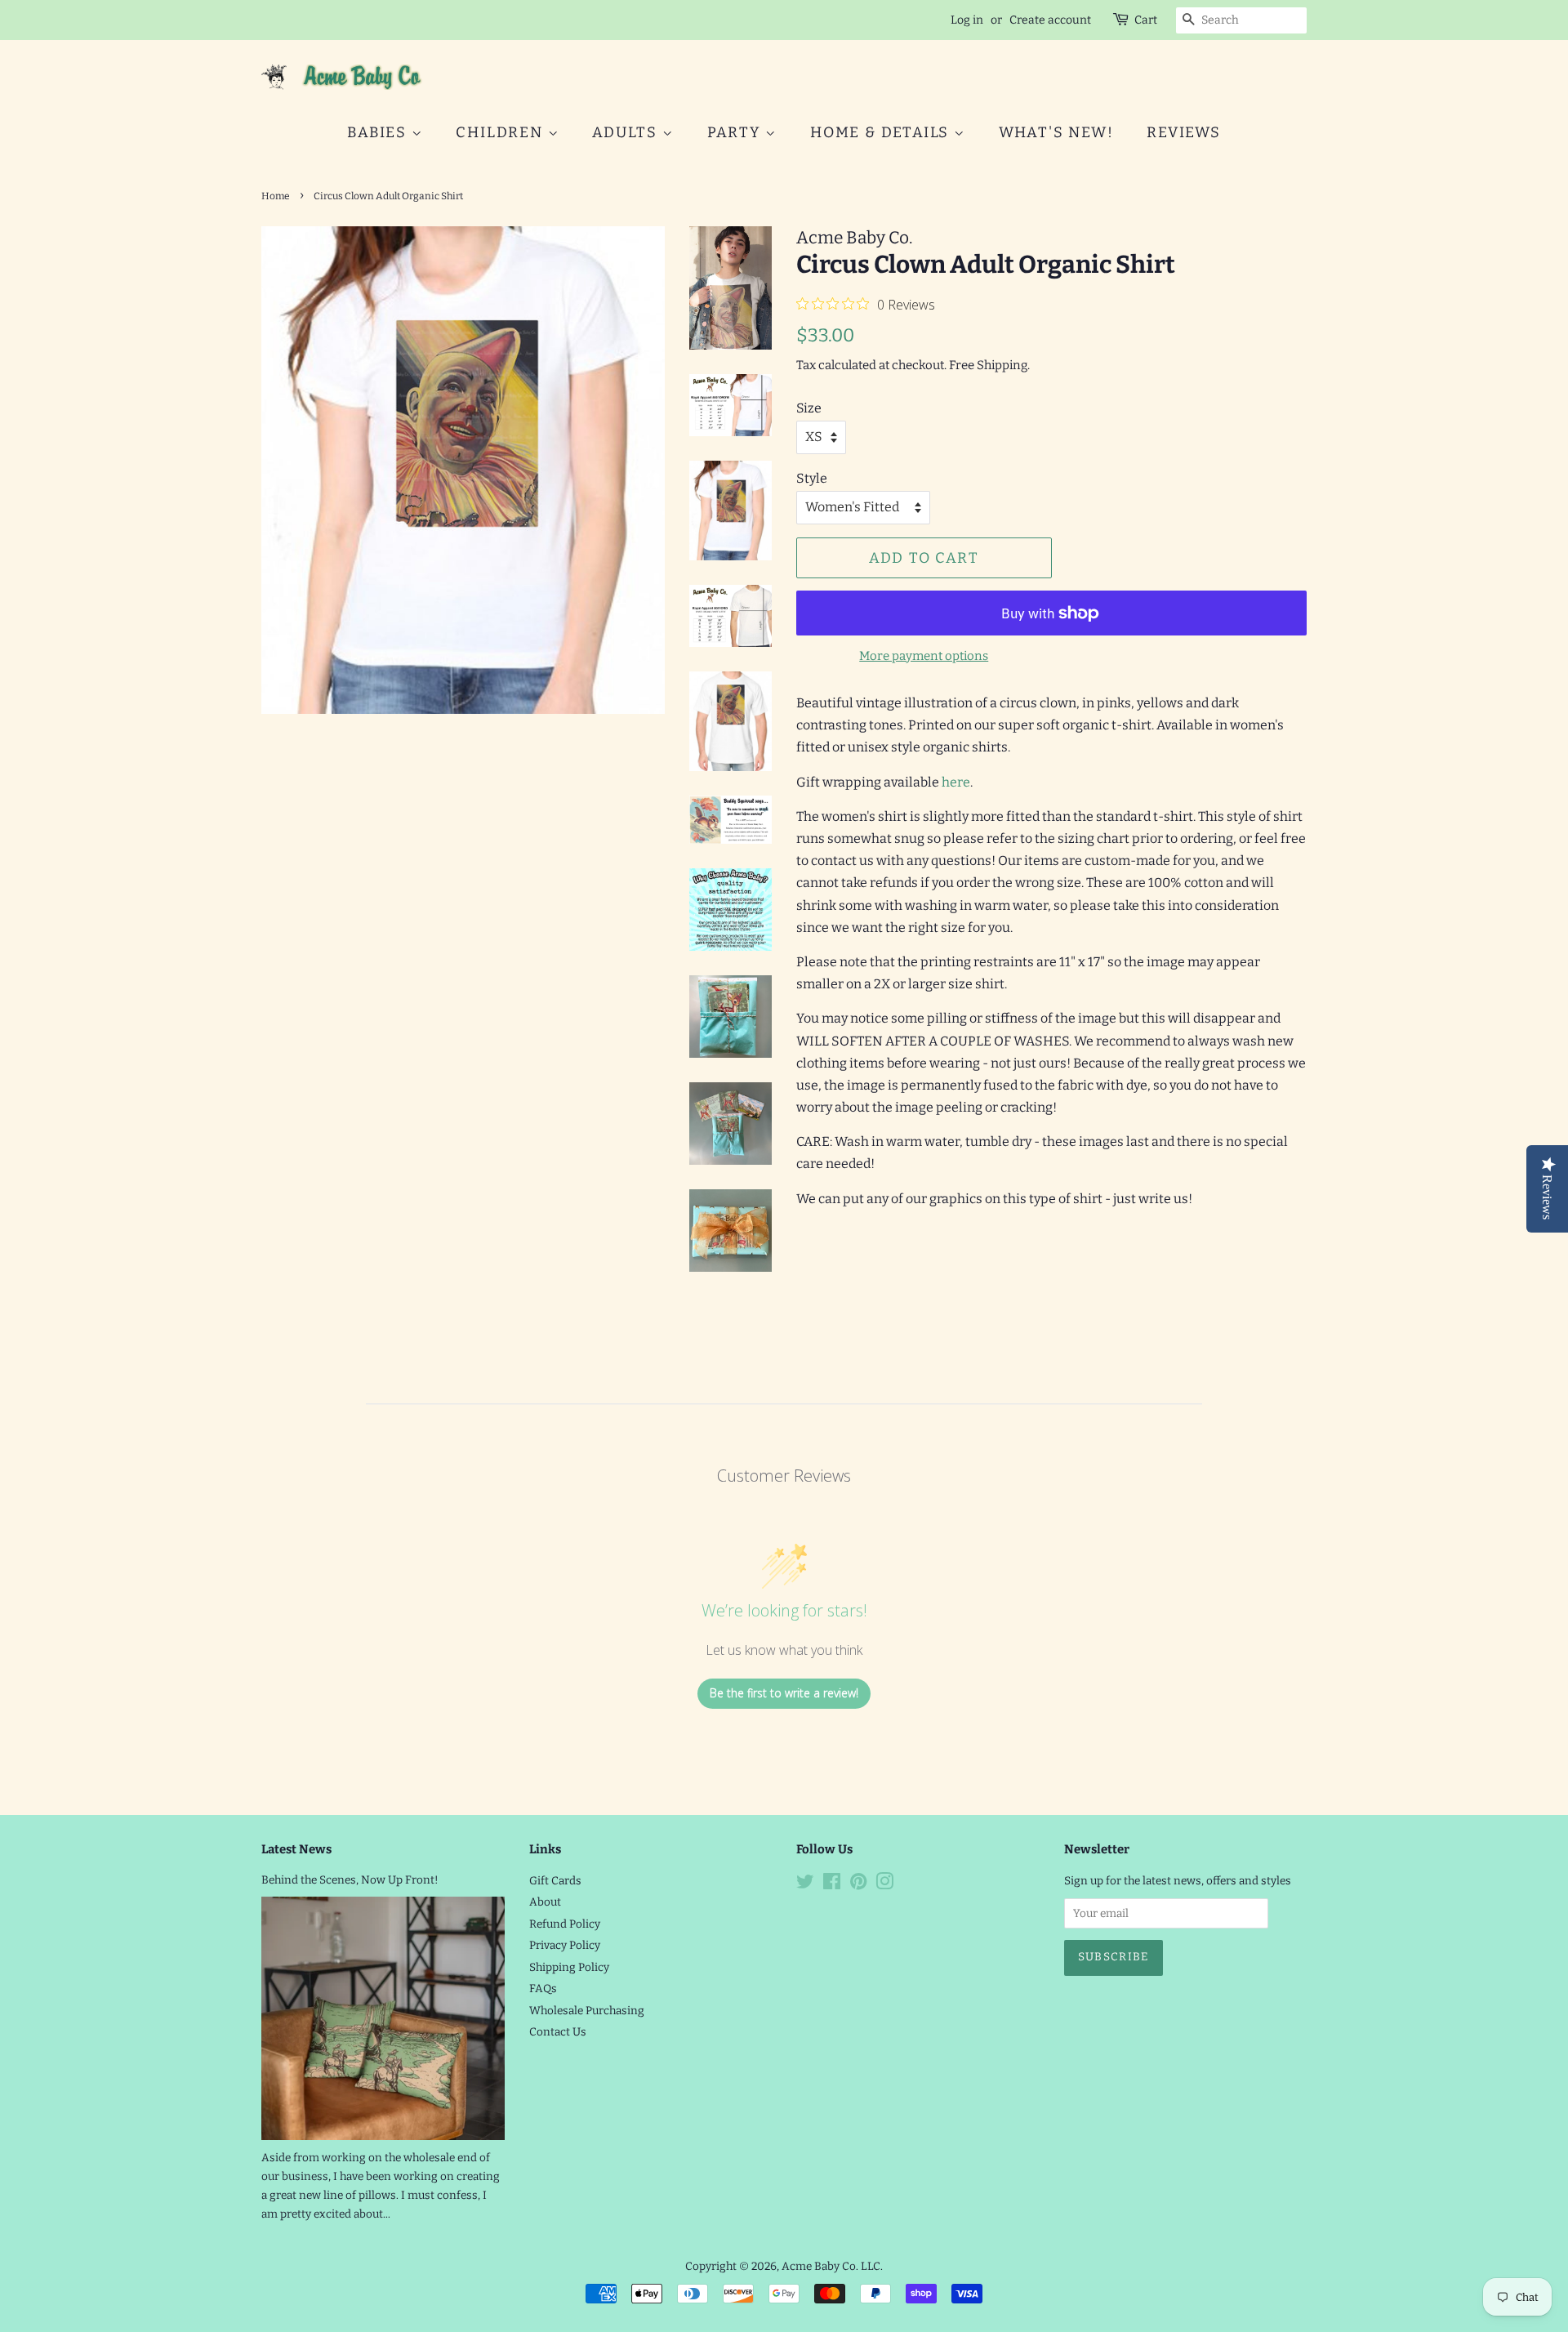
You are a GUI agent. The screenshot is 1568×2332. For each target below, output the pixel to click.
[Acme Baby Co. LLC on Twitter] (805, 1885)
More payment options (924, 656)
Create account (1050, 20)
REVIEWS (1184, 132)
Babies (379, 132)
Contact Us (558, 2032)
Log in (967, 20)
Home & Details (882, 132)
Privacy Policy (565, 1945)
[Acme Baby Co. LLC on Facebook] (832, 1885)
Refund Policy (565, 1924)
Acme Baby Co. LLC (831, 2266)
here (956, 782)
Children (501, 132)
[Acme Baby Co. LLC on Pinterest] (858, 1885)
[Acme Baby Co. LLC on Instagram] (884, 1885)
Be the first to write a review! (784, 1693)
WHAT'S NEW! (1056, 132)
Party (737, 132)
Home (276, 196)
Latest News (296, 1849)
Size (809, 408)
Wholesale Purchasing (587, 2011)
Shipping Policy (569, 1967)
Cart (1146, 20)
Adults (627, 132)
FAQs (543, 1989)
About (545, 1902)
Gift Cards (555, 1881)
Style (812, 478)
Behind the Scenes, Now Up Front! (350, 1880)
